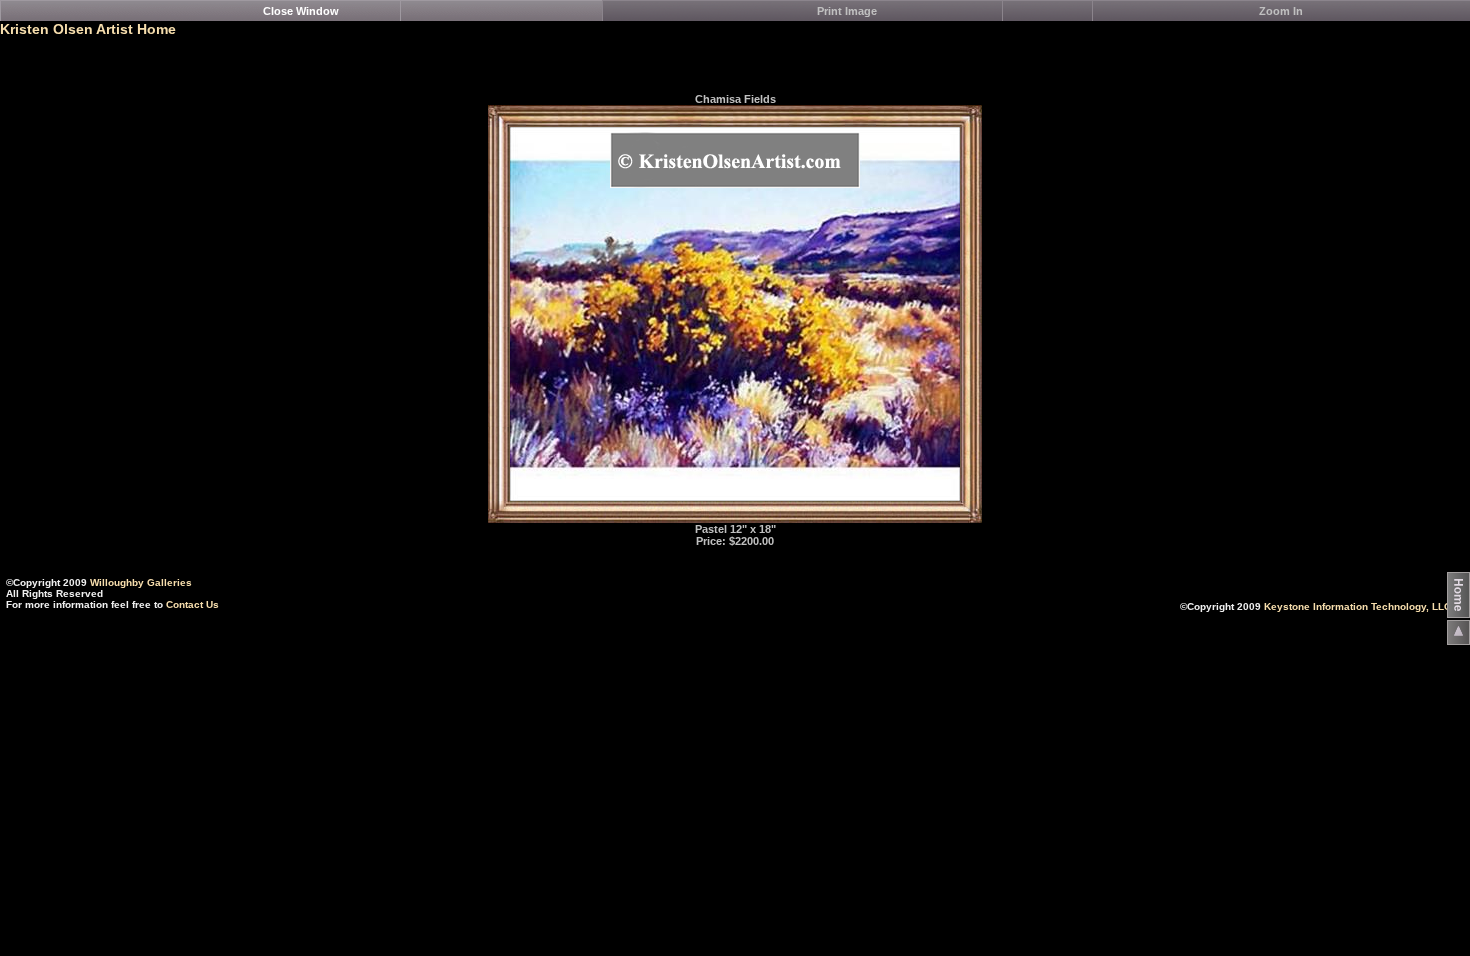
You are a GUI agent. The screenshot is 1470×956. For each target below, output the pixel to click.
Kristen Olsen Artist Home (88, 29)
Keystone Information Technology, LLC (1357, 606)
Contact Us (192, 604)
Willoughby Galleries (141, 582)
